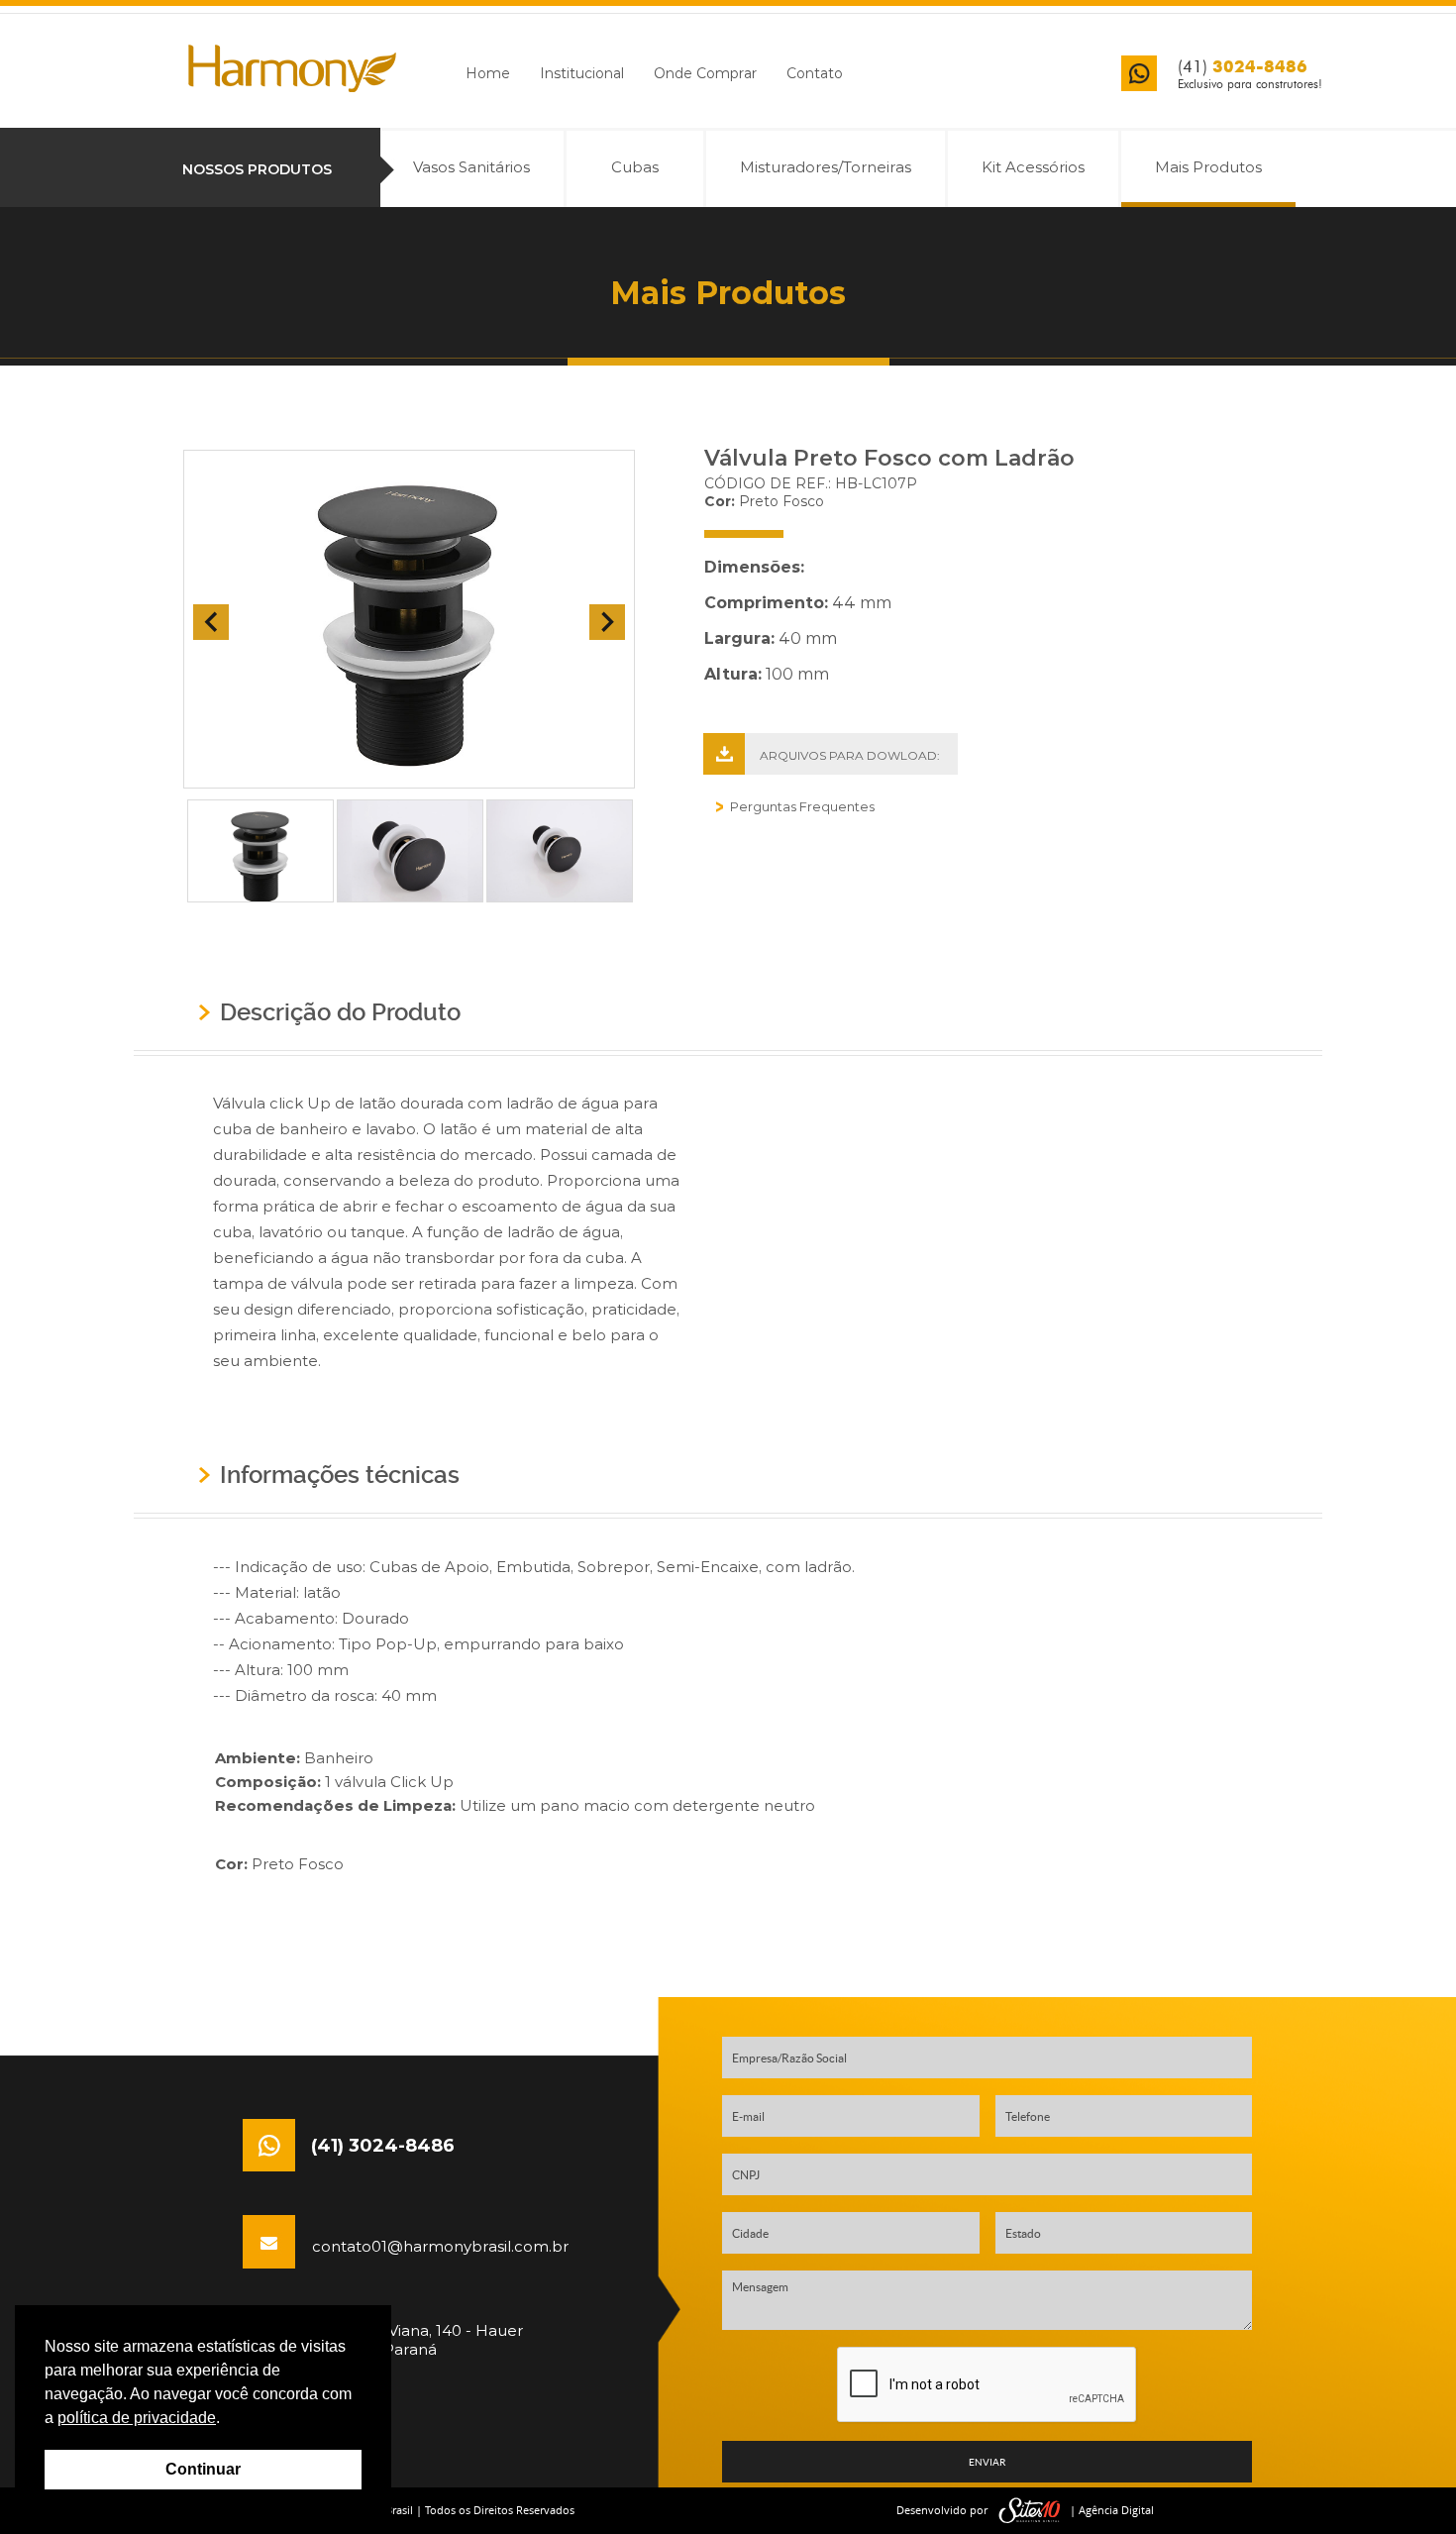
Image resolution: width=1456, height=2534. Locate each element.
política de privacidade (137, 2418)
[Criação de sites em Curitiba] (1030, 2511)
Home (488, 73)
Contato (815, 73)
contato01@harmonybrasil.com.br (430, 2244)
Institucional (582, 73)
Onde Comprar (705, 73)
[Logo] (292, 68)
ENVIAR (987, 2462)
